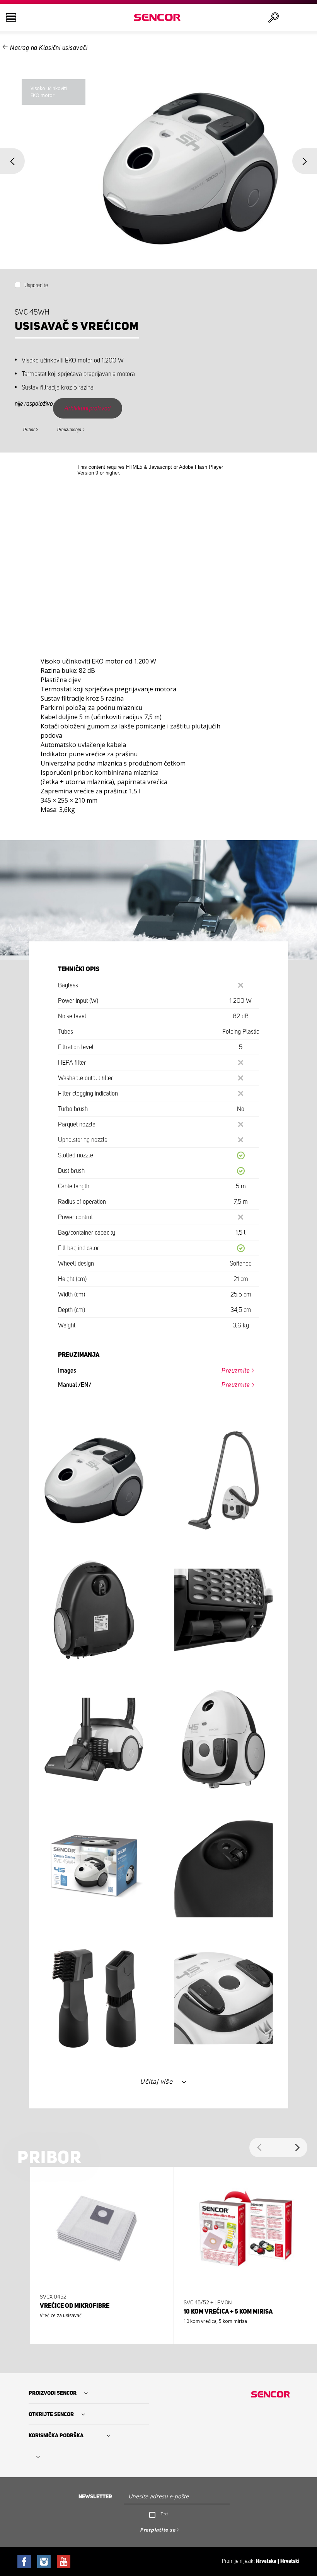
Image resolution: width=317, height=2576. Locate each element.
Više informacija (99, 2317)
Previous (12, 161)
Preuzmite (236, 1371)
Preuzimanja (69, 430)
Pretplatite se (158, 2530)
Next (305, 161)
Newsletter (95, 2497)
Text (164, 2514)
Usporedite (36, 286)
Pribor (29, 430)
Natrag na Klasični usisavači (49, 48)
